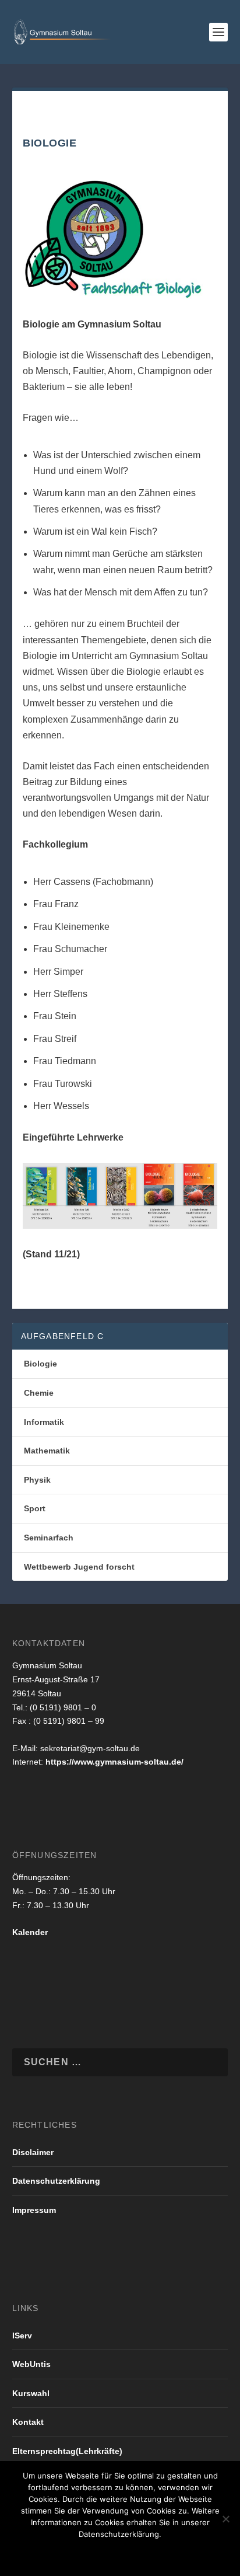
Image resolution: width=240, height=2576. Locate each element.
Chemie (39, 1393)
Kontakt (28, 2422)
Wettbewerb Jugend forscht (79, 1567)
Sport (35, 1508)
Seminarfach (49, 1538)
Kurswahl (31, 2393)
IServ (22, 2336)
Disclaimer (33, 2152)
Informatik (44, 1422)
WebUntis (31, 2364)
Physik (37, 1480)
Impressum (34, 2210)
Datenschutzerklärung (56, 2181)
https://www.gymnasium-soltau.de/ (114, 1762)
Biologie (40, 1364)
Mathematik (47, 1451)
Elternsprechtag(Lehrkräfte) (67, 2451)
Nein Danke (99, 2554)
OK (51, 2554)
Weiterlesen (169, 2554)
